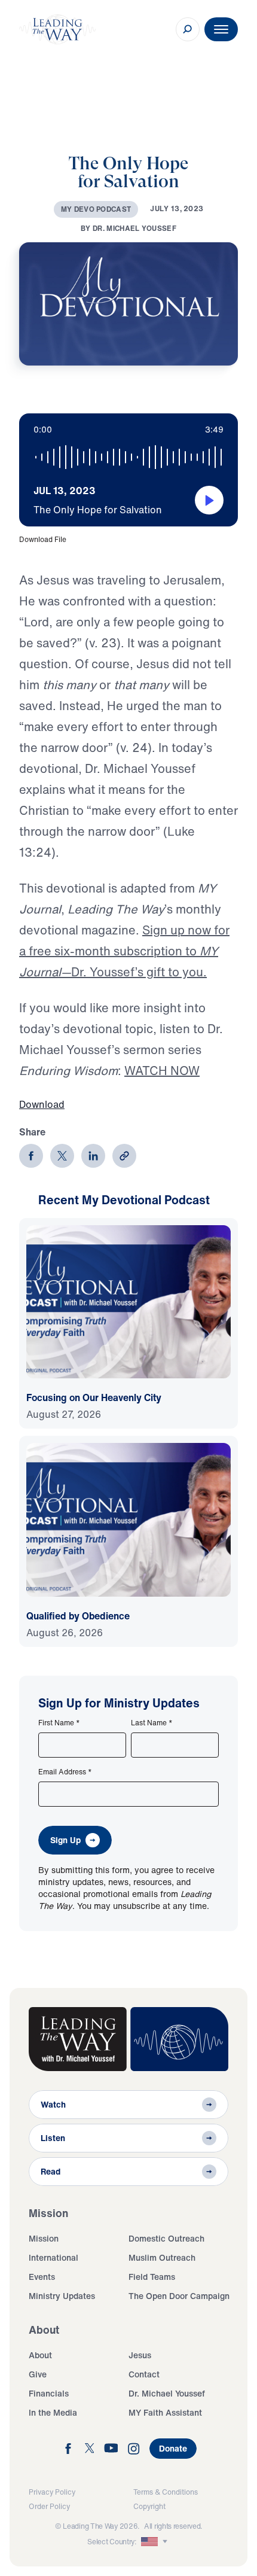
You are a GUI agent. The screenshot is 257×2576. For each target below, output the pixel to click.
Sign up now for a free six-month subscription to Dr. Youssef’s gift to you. (124, 951)
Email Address (65, 1772)
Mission (44, 2238)
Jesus (140, 2355)
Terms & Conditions (166, 2492)
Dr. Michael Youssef (167, 2393)
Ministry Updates (62, 2296)
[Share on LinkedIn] (93, 1156)
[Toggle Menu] (221, 29)
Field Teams (152, 2277)
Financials (49, 2393)
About (40, 2355)
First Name (59, 1723)
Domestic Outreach (166, 2238)
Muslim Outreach (162, 2257)
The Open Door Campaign (179, 2296)
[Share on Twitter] (62, 1156)
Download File (43, 539)
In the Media (53, 2412)
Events (42, 2277)
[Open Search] (188, 29)
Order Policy (49, 2506)
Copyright (149, 2506)
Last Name (152, 1723)
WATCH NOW (162, 1071)
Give (38, 2374)
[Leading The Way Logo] (57, 29)
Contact (144, 2374)
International (53, 2257)
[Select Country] (155, 2542)
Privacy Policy (52, 2492)
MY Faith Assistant (165, 2412)
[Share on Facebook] (31, 1156)
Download (42, 1104)
